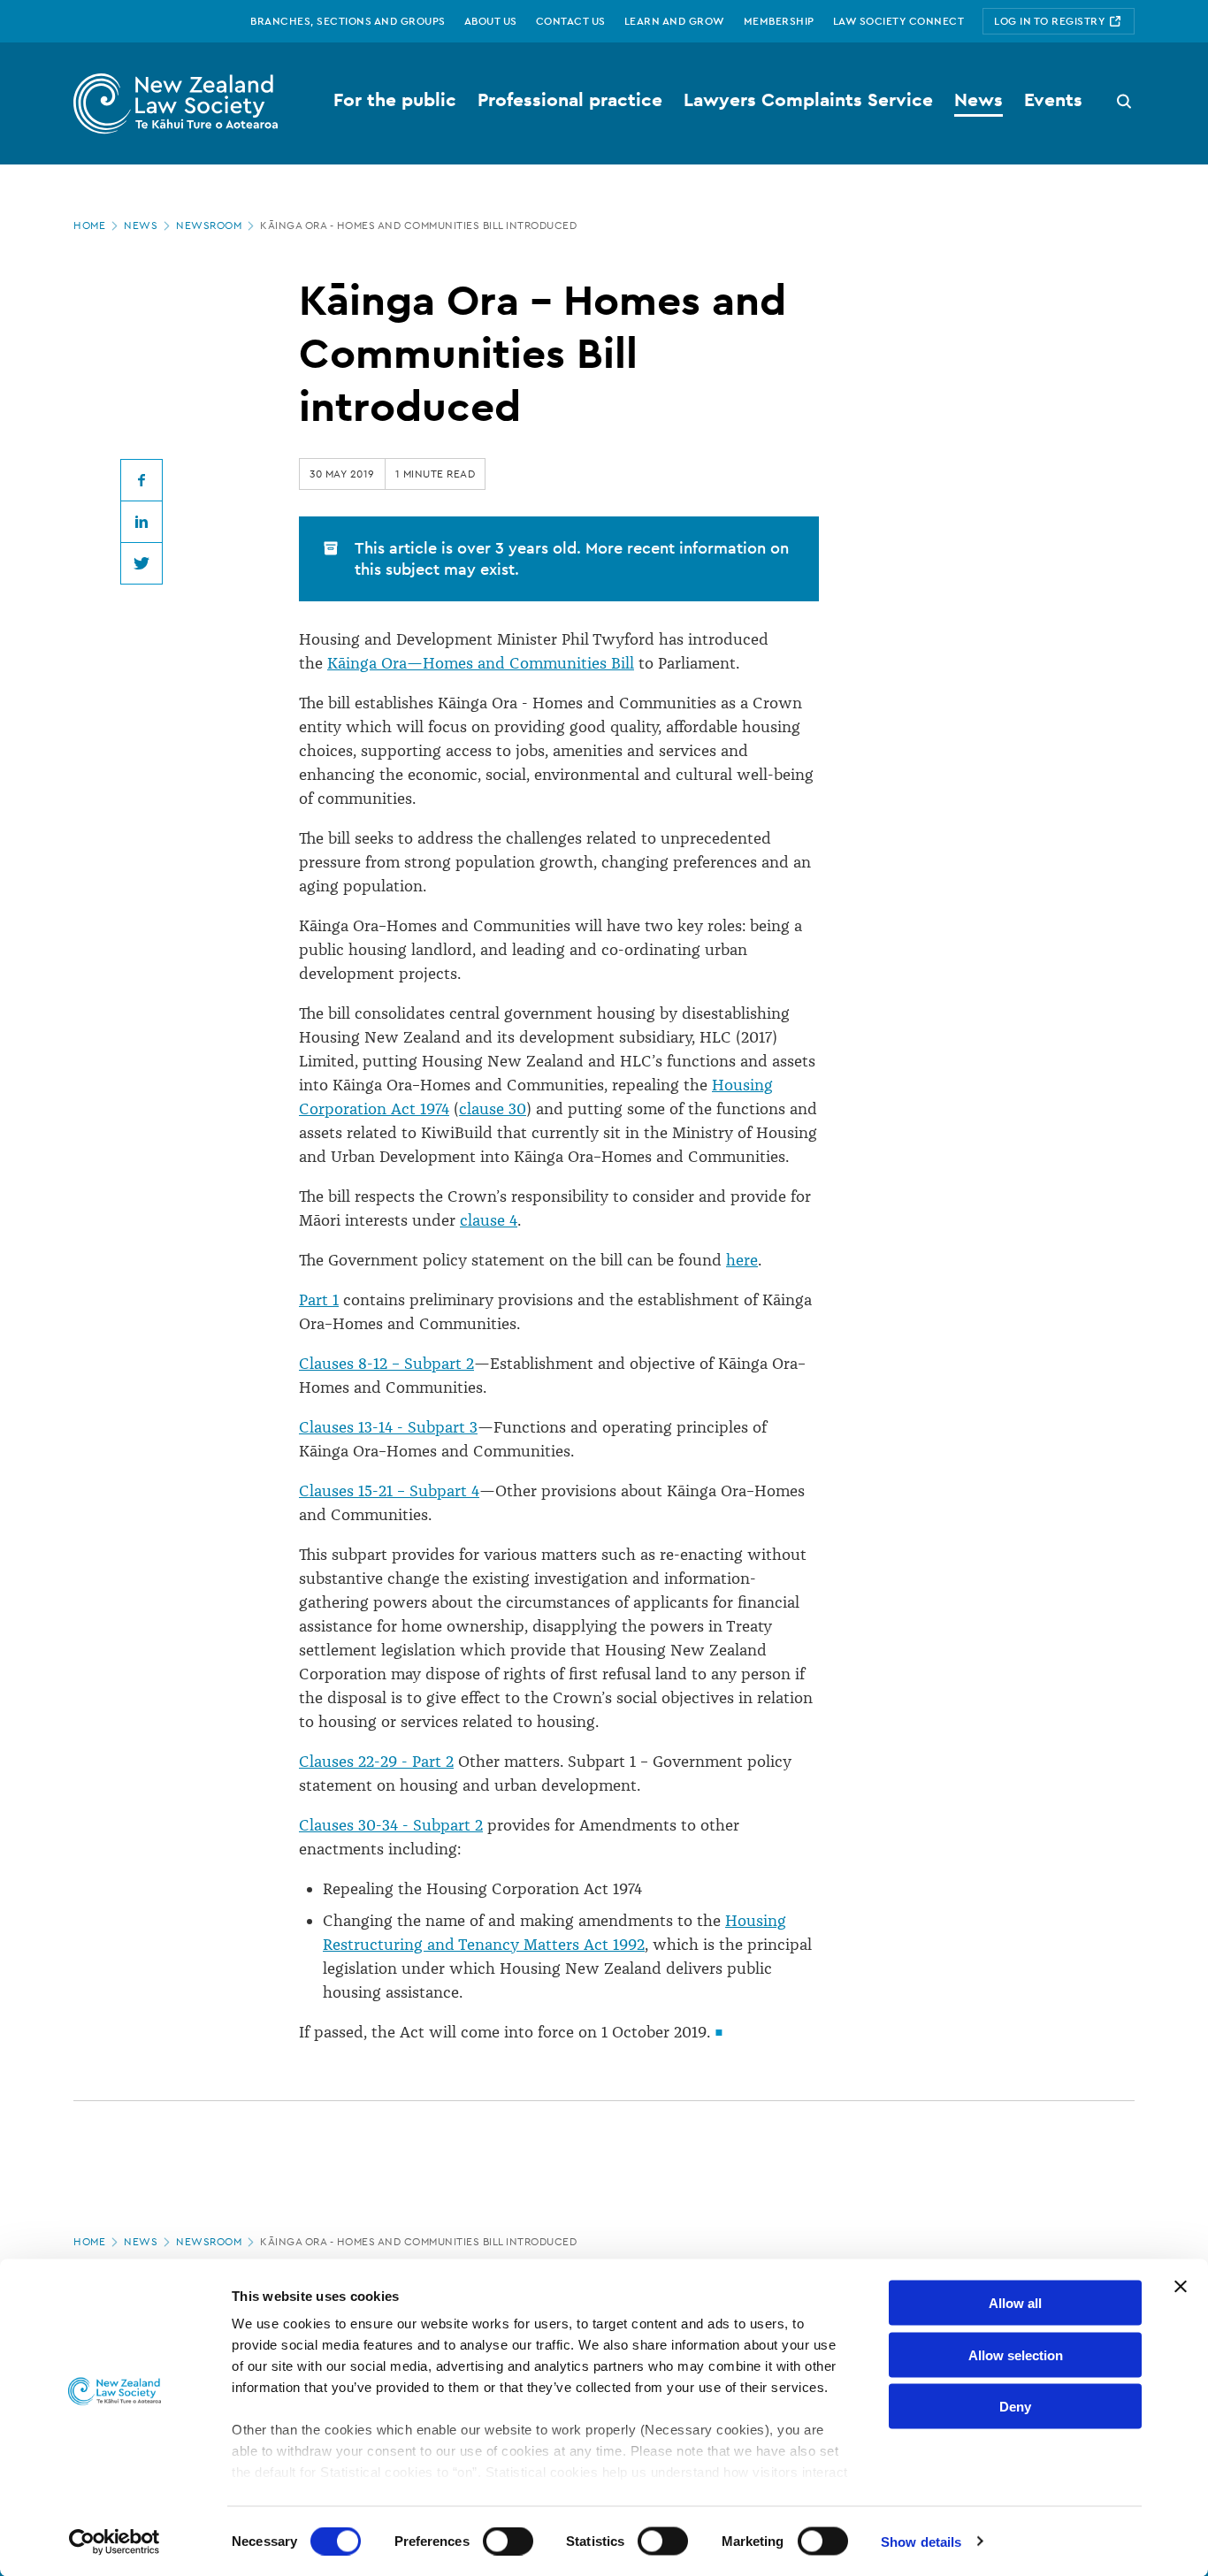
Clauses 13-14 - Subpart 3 (388, 1427)
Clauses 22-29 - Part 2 (376, 1762)
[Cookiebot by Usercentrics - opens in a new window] (115, 2542)
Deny (1015, 2407)
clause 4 (489, 1220)
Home (89, 225)
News (141, 225)
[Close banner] (1181, 2287)
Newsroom (209, 225)
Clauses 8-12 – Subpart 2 (386, 1364)
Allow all (1015, 2303)
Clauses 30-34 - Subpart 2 (391, 1825)
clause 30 (493, 1109)
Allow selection (1016, 2354)
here (742, 1260)
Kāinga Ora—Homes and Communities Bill (481, 663)
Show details (921, 2541)
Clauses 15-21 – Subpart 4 (389, 1491)
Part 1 (319, 1300)
